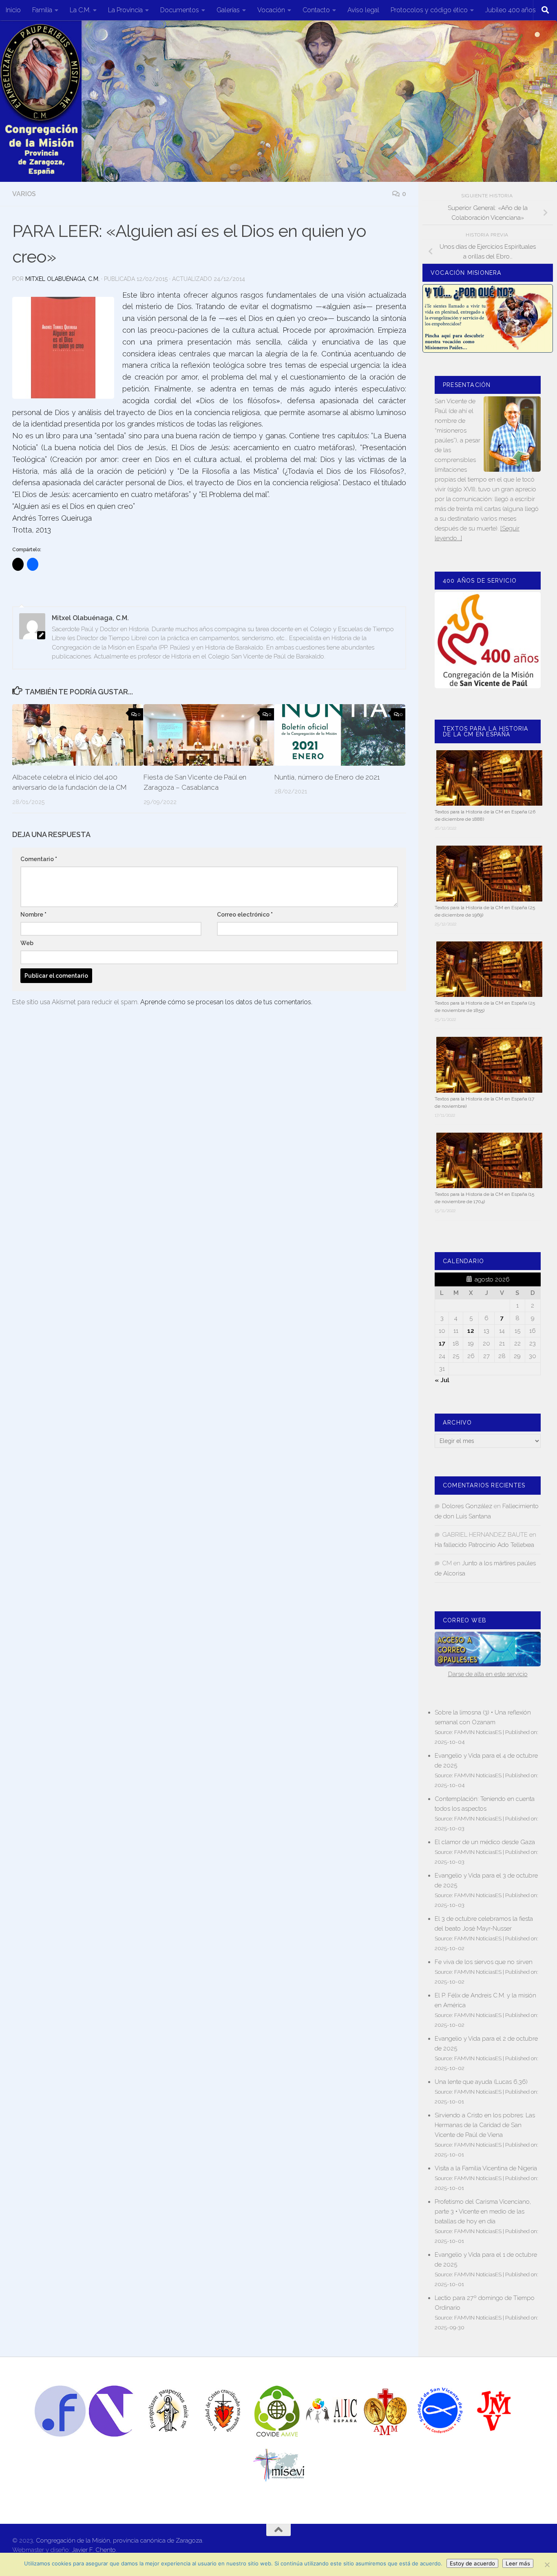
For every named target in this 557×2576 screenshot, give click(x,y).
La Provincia (125, 10)
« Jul (442, 1380)
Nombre (33, 915)
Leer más (518, 2563)
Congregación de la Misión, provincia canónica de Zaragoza (119, 2541)
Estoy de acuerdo (472, 2563)
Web (27, 943)
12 (471, 1331)
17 (442, 1343)
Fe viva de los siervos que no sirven (484, 1962)
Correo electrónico (245, 915)
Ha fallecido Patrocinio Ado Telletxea (484, 1545)
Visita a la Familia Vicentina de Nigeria (486, 2168)
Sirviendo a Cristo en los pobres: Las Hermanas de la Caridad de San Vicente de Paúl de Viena (485, 2125)
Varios (24, 194)
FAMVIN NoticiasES (478, 1732)
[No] (547, 2565)
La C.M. (80, 10)
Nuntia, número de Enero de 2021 (327, 777)
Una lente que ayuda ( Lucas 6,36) (481, 2082)
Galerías (228, 10)
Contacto (316, 10)
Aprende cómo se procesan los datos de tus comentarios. (226, 1002)
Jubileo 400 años (511, 10)
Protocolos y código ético (429, 10)
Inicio (13, 10)
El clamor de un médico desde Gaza (485, 1842)
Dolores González (467, 1506)
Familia (42, 10)
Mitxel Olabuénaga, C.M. (62, 279)
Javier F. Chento (94, 2550)
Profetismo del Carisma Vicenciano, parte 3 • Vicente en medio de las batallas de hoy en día (483, 2211)
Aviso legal (363, 10)
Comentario (39, 859)
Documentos (180, 10)
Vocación (271, 10)
